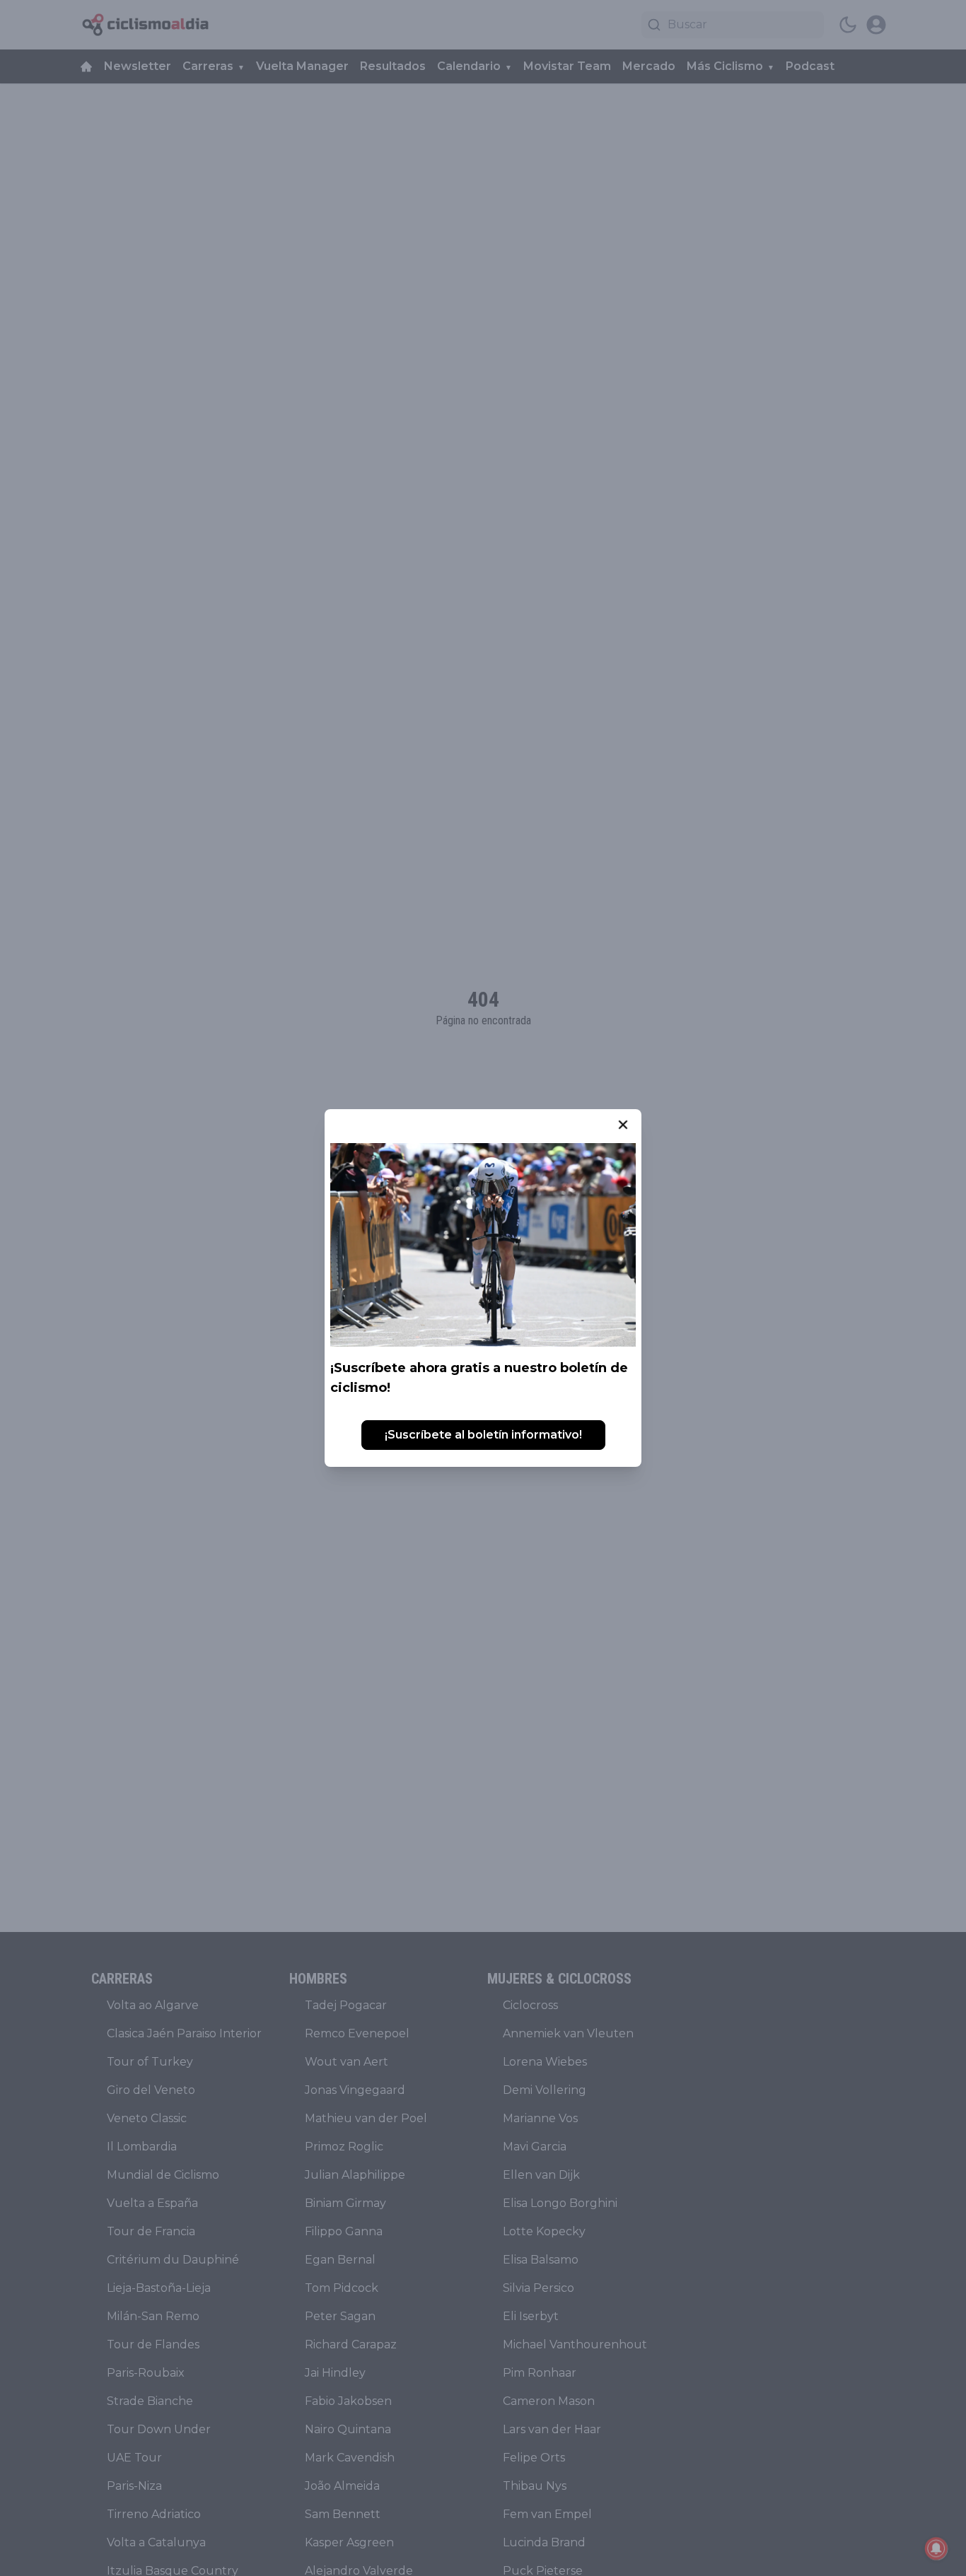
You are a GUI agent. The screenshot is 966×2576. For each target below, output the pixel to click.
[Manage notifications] (936, 2548)
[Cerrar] (623, 1125)
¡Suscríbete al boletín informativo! (483, 1435)
